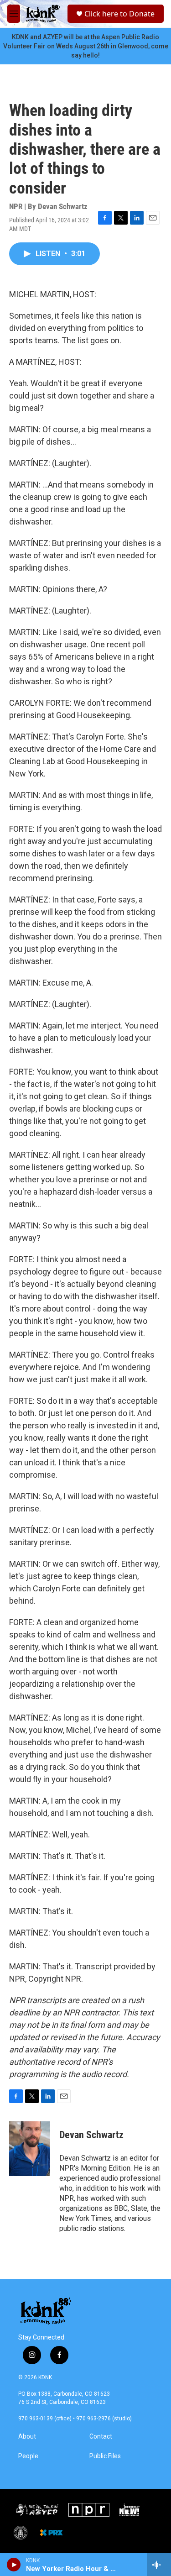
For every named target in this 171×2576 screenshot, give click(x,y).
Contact (101, 2437)
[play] (14, 2565)
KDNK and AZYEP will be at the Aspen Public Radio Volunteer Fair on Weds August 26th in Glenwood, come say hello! (86, 46)
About (27, 2437)
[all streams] (159, 2565)
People (28, 2456)
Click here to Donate (119, 14)
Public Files (105, 2456)
